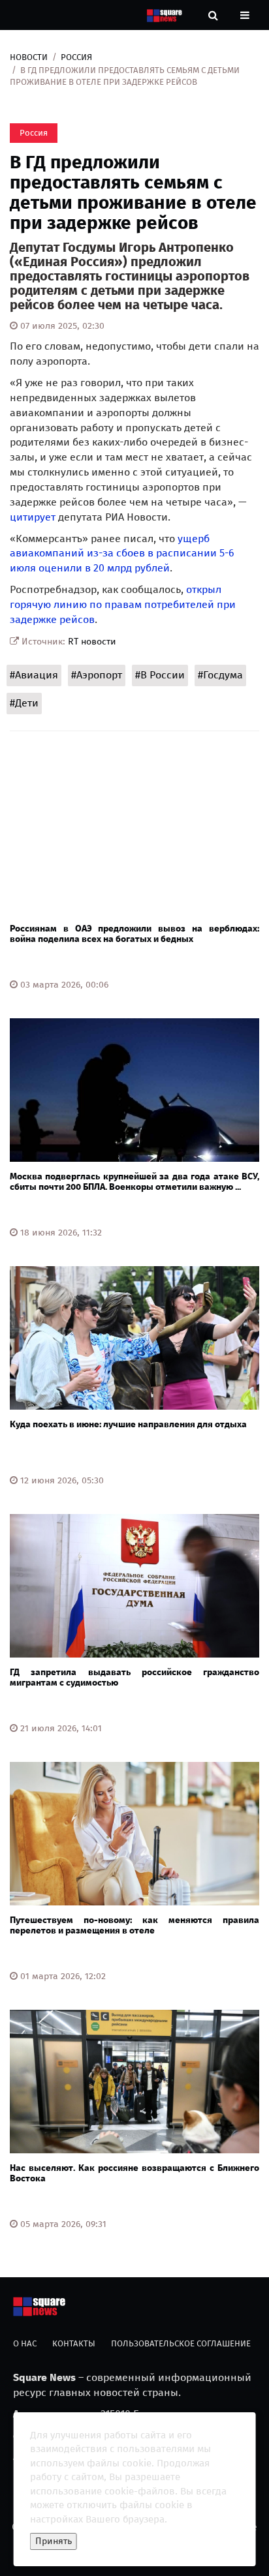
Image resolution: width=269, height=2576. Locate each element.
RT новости (92, 642)
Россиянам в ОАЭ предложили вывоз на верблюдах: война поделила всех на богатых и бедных (134, 933)
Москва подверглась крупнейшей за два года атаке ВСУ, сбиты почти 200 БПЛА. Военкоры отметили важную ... (134, 1181)
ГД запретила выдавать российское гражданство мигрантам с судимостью (134, 1677)
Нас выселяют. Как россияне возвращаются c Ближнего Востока (134, 2173)
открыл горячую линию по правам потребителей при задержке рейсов (123, 604)
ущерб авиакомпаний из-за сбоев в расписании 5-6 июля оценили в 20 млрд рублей (122, 553)
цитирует (33, 517)
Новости (29, 57)
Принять (54, 2541)
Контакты (74, 2343)
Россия (76, 57)
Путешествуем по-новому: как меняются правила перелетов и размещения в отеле (134, 1925)
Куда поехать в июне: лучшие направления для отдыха (128, 1424)
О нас (25, 2343)
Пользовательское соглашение (181, 2343)
